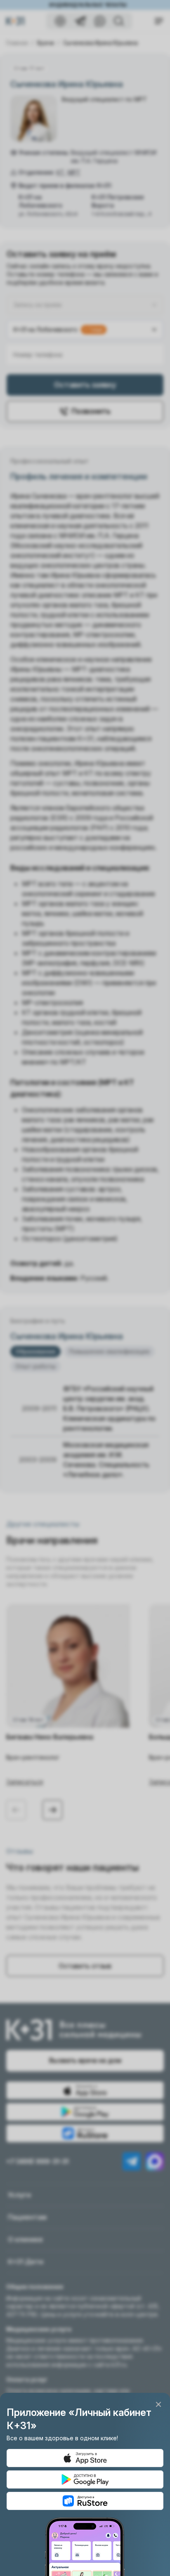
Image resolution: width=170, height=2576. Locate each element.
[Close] (158, 2404)
